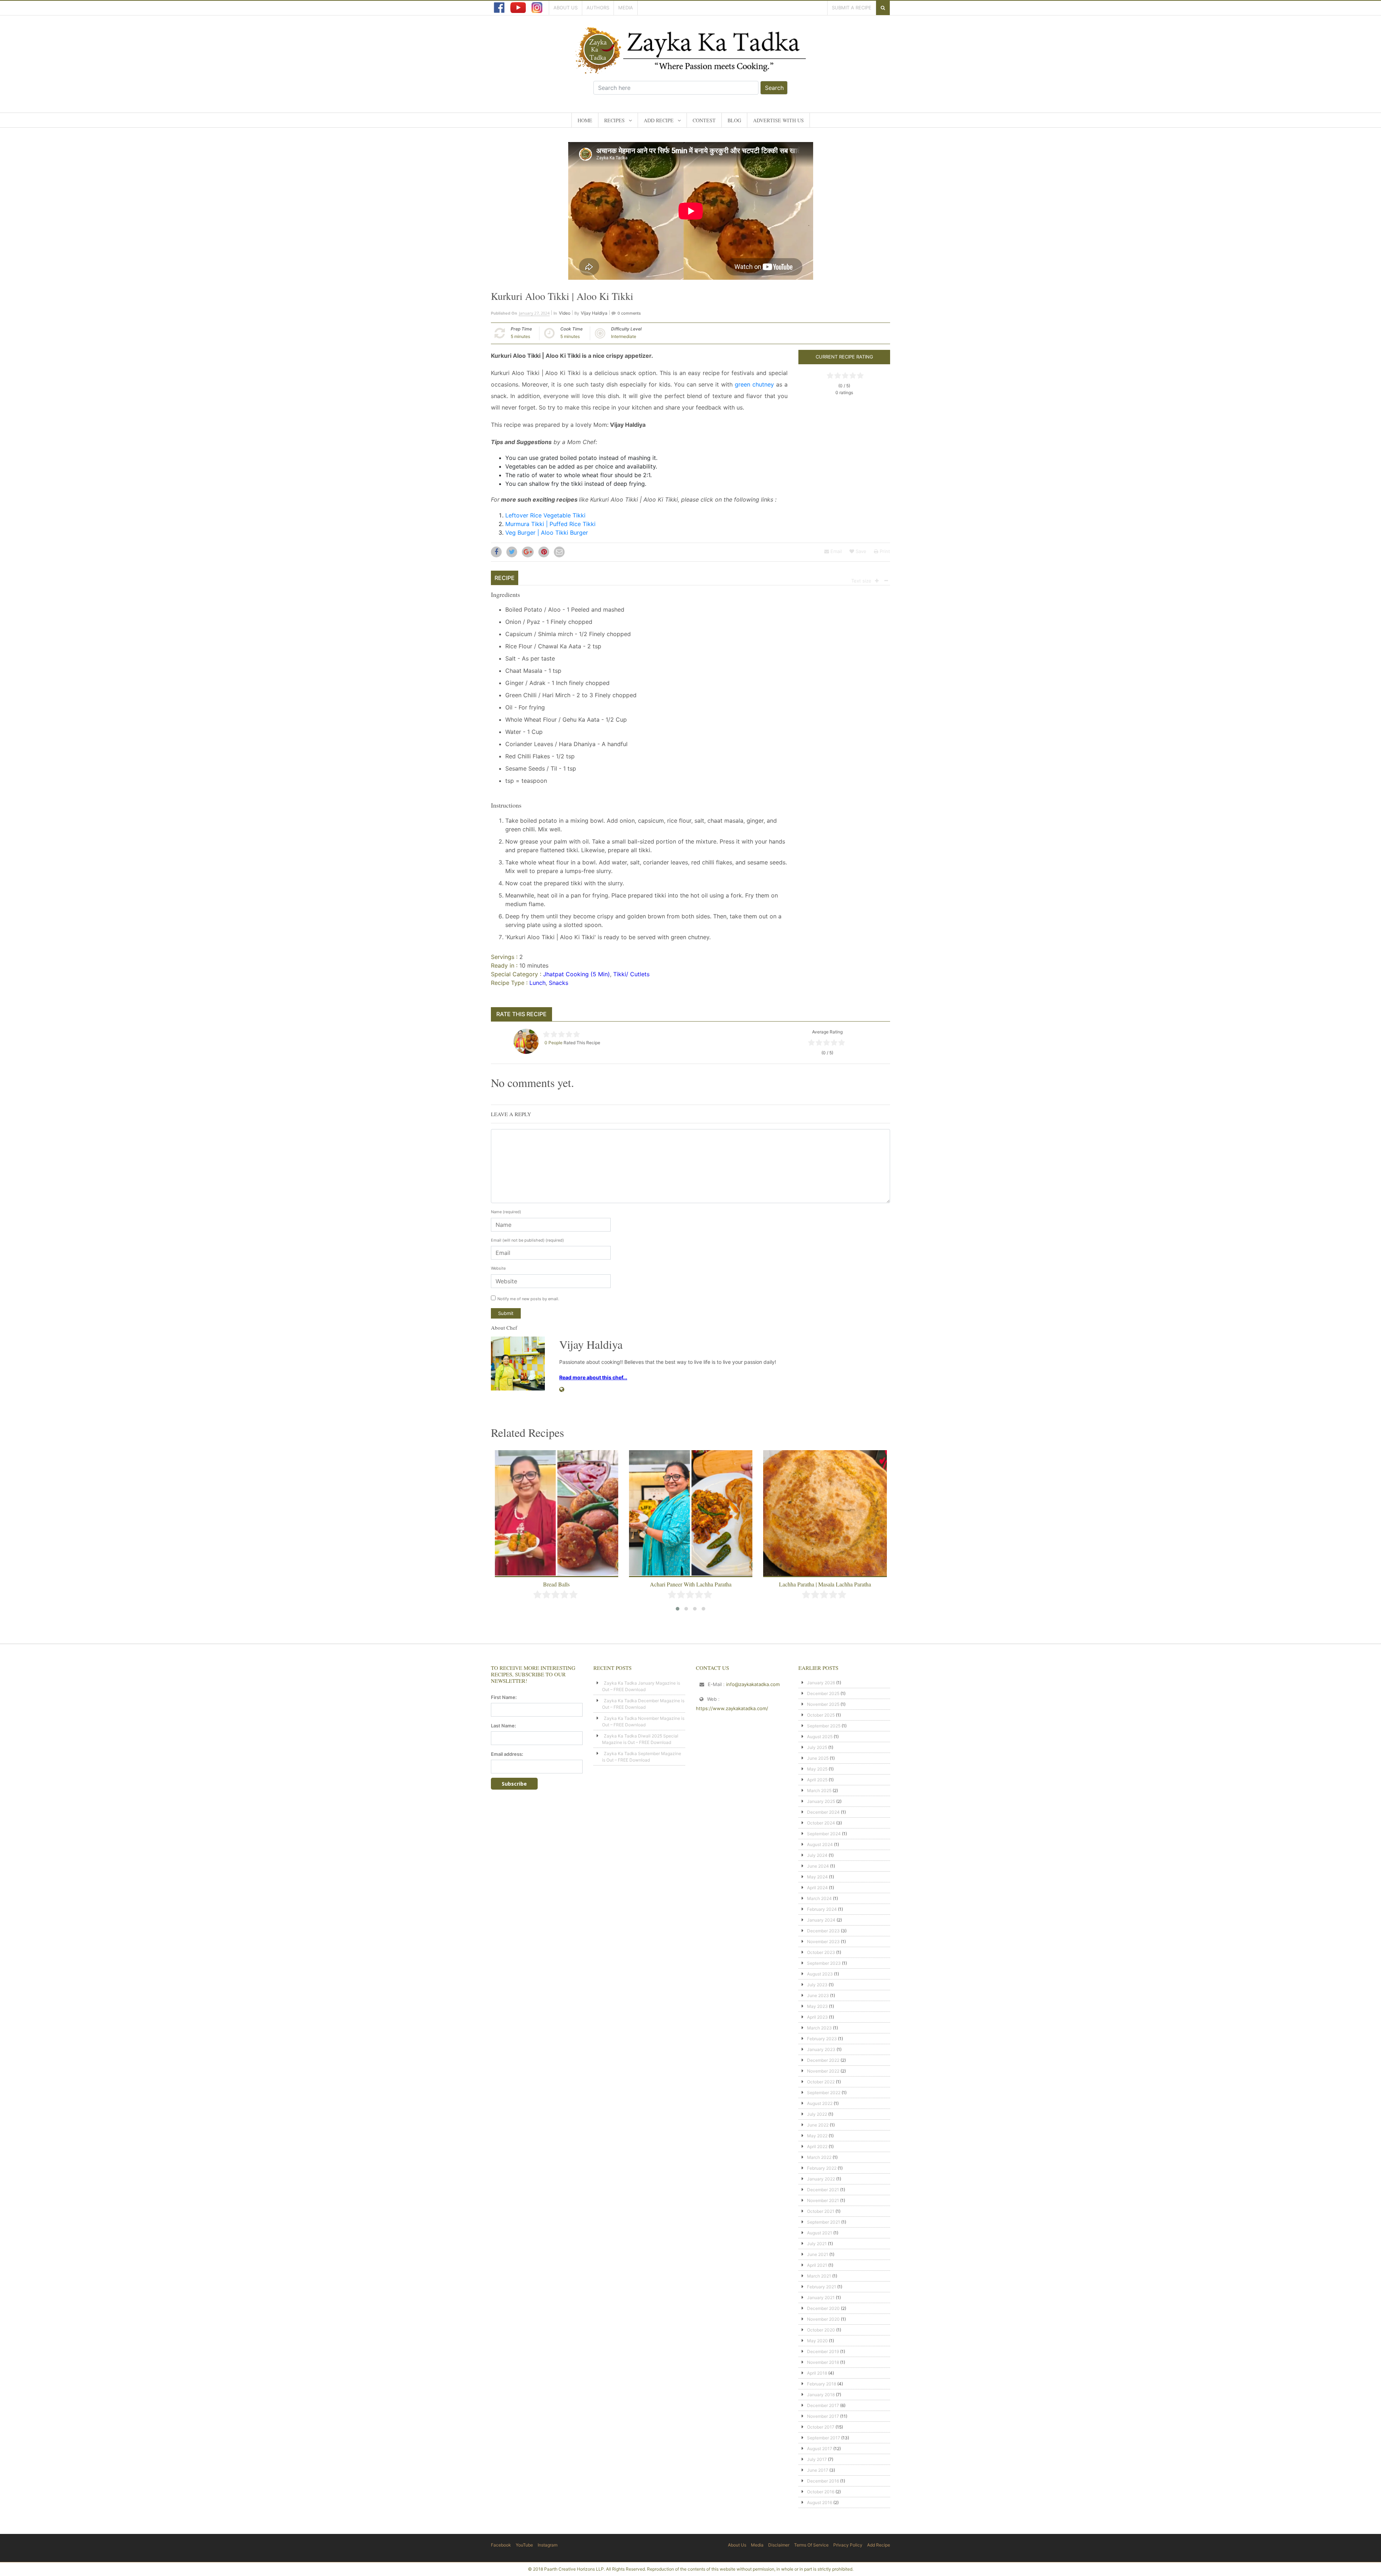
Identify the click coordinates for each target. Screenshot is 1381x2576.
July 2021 (817, 2244)
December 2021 (823, 2190)
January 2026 (821, 1683)
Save (860, 551)
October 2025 (821, 1715)
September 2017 (824, 2438)
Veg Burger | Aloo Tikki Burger (547, 533)
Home (585, 120)
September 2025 (824, 1726)
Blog (734, 120)
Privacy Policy (848, 2545)
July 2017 (817, 2459)
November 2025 (823, 1704)
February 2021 (822, 2287)
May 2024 (817, 1877)
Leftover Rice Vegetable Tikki (545, 515)
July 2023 (817, 1985)
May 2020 (817, 2341)
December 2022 (823, 2060)
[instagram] (537, 8)
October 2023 (821, 1952)
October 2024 (821, 1823)
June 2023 (818, 1995)
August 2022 (820, 2103)
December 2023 (823, 1931)
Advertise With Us (778, 120)
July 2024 (817, 1855)
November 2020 (823, 2319)
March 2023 (819, 2028)
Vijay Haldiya (594, 313)
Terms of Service (811, 2545)
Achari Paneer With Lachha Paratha (557, 1584)
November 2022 (823, 2071)
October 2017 (821, 2427)
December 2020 (823, 2308)
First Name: (504, 1697)
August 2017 (820, 2449)
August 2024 (820, 1844)
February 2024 (822, 1909)
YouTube (524, 2545)
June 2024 (818, 1866)
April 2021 (817, 2265)
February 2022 (822, 2168)
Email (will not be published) (527, 1240)
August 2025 (820, 1737)
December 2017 (823, 2405)
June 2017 (818, 2470)
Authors (598, 8)
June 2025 (818, 1758)
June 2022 (818, 2125)
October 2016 (821, 2492)
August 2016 (820, 2502)
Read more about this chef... (593, 1377)
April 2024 (817, 1888)
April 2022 (817, 2146)
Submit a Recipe (852, 8)
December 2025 (823, 1693)
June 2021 (818, 2254)
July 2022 (817, 2114)
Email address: (507, 1754)
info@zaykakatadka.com (753, 1684)
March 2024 (819, 1898)
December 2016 (823, 2481)
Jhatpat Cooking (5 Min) (576, 974)
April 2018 (817, 2373)
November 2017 (823, 2416)
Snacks (559, 983)
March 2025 (819, 1791)
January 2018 (821, 2395)
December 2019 (823, 2351)
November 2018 (823, 2362)
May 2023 (817, 2006)
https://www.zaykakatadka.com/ (732, 1708)
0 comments (629, 313)
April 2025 (817, 1780)
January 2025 (821, 1801)
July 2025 (817, 1747)
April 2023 (817, 2017)
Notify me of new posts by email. (528, 1299)
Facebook (501, 2545)
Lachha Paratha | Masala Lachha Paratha (691, 1584)
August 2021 (820, 2233)
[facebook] (499, 8)
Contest (704, 120)
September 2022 (824, 2093)
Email (835, 551)
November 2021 (823, 2200)
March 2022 (819, 2157)
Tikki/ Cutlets (631, 974)
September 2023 (824, 1963)
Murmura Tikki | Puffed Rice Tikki (550, 524)
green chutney (754, 384)
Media (626, 8)
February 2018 (822, 2384)
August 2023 (820, 1974)
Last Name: (503, 1726)
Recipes (614, 120)
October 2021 (821, 2211)
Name (506, 1212)
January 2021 (821, 2298)
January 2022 (821, 2179)
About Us (566, 8)
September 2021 (824, 2222)
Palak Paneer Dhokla (825, 1584)
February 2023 (822, 2039)
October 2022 (821, 2082)
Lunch (537, 983)
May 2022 (817, 2136)
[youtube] (518, 8)
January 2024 (821, 1920)
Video (565, 313)
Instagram (548, 2545)
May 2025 (817, 1769)
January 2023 (821, 2049)
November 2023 (823, 1942)
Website (498, 1268)
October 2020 (821, 2330)
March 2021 (819, 2276)
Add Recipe (659, 120)
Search (774, 88)
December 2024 (823, 1812)
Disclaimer (779, 2545)
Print (884, 551)
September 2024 (824, 1834)
